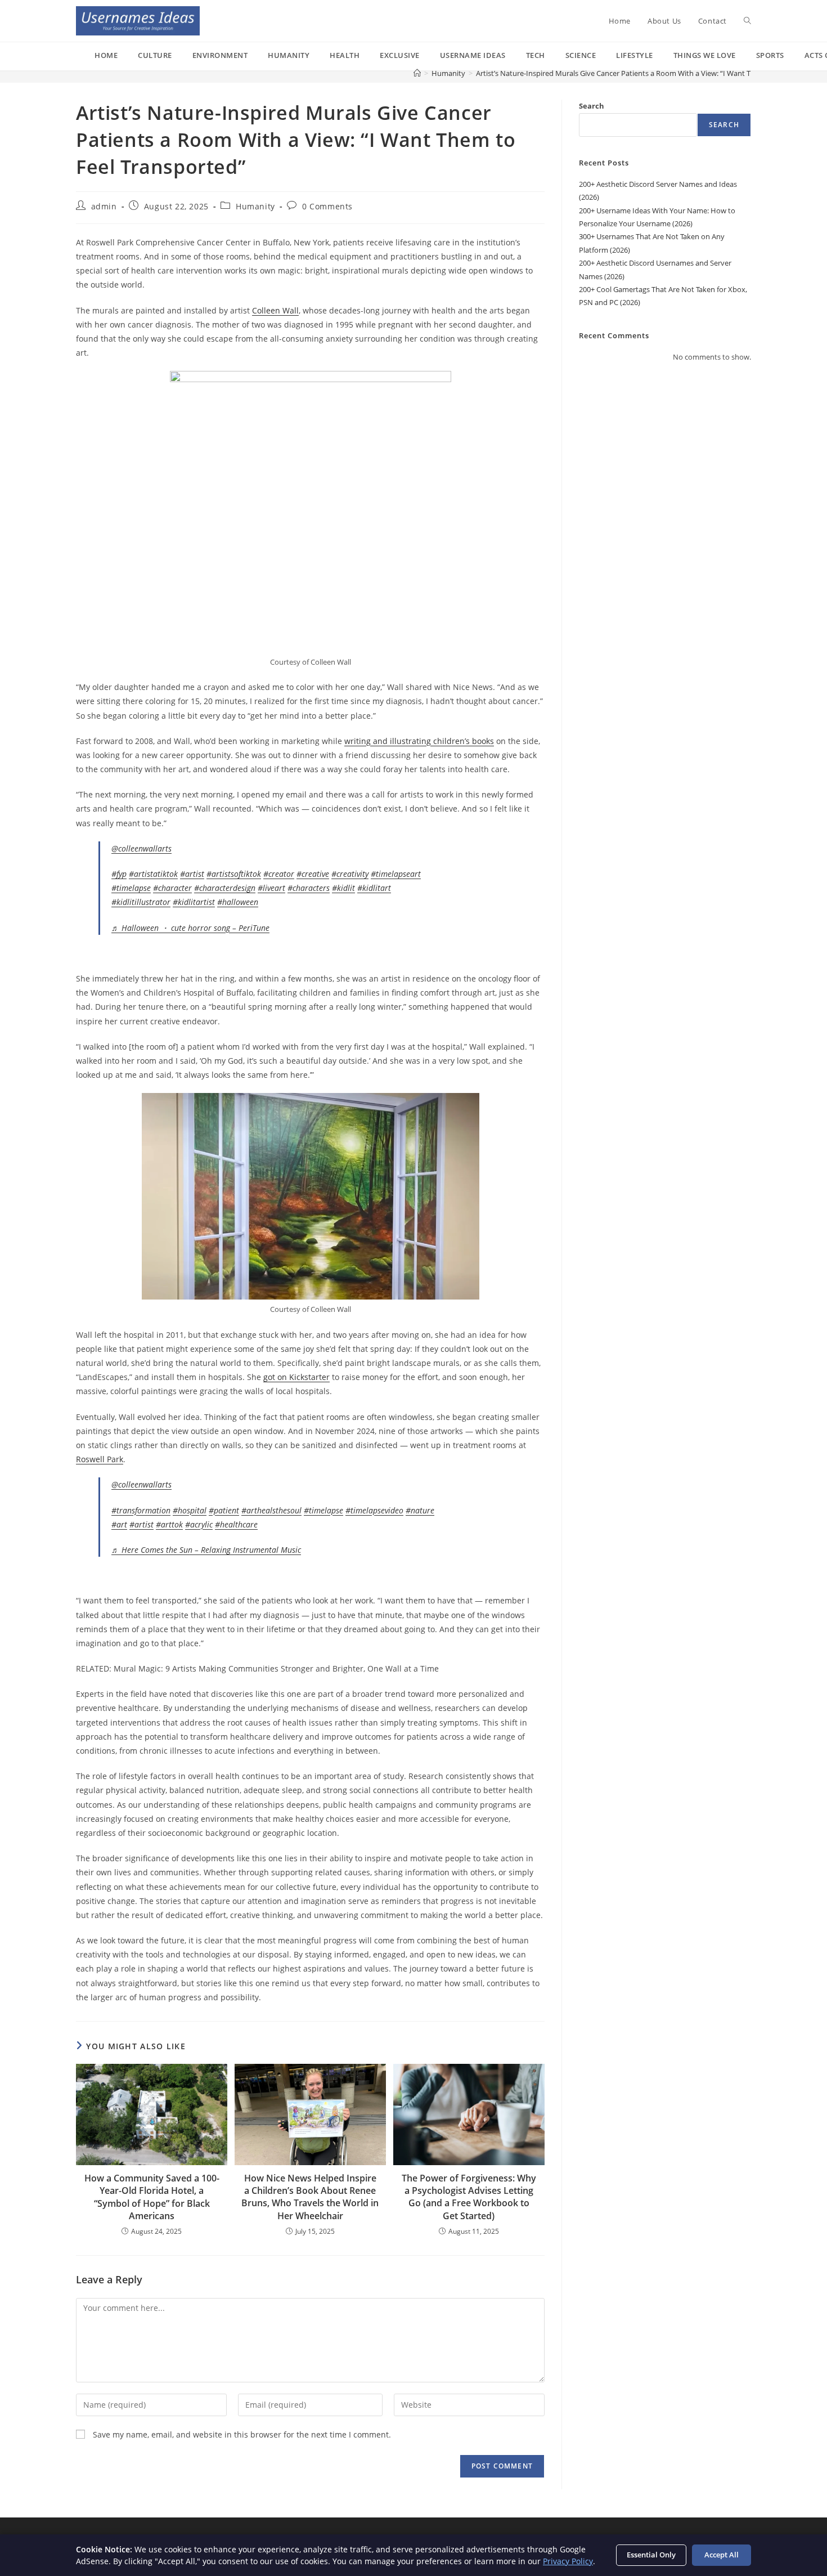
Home (106, 55)
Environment (220, 55)
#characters (309, 888)
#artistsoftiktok (234, 874)
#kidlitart (374, 888)
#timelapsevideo (374, 1510)
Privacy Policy (568, 2561)
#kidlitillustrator (141, 902)
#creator (279, 874)
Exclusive (400, 55)
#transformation (141, 1510)
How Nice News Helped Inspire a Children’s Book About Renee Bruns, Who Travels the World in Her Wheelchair (310, 2197)
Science (581, 55)
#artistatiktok (153, 874)
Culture (155, 55)
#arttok (169, 1524)
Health (345, 55)
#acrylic (199, 1524)
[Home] (417, 73)
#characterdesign (225, 888)
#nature (420, 1510)
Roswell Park (100, 1459)
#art (119, 1524)
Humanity (289, 55)
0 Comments (327, 206)
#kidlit (343, 888)
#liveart (271, 888)
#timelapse (131, 888)
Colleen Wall (275, 310)
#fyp (119, 874)
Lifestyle (635, 55)
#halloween (238, 902)
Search (592, 106)
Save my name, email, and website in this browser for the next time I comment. (242, 2434)
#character (172, 888)
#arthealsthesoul (271, 1510)
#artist (192, 874)
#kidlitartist (194, 902)
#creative (313, 874)
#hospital (190, 1510)
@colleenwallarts (141, 848)
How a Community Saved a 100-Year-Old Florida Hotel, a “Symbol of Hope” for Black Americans (152, 2197)
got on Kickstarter (296, 1377)
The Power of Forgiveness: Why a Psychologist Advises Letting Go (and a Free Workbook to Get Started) (469, 2197)
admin (104, 206)
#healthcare (236, 1524)
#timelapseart (396, 874)
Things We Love (705, 55)
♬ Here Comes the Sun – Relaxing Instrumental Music (206, 1550)
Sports (770, 55)
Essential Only (651, 2555)
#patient (224, 1510)
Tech (536, 55)
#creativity (350, 874)
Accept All (722, 2555)
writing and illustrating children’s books (419, 741)
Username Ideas (473, 55)
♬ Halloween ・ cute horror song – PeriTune (190, 928)
